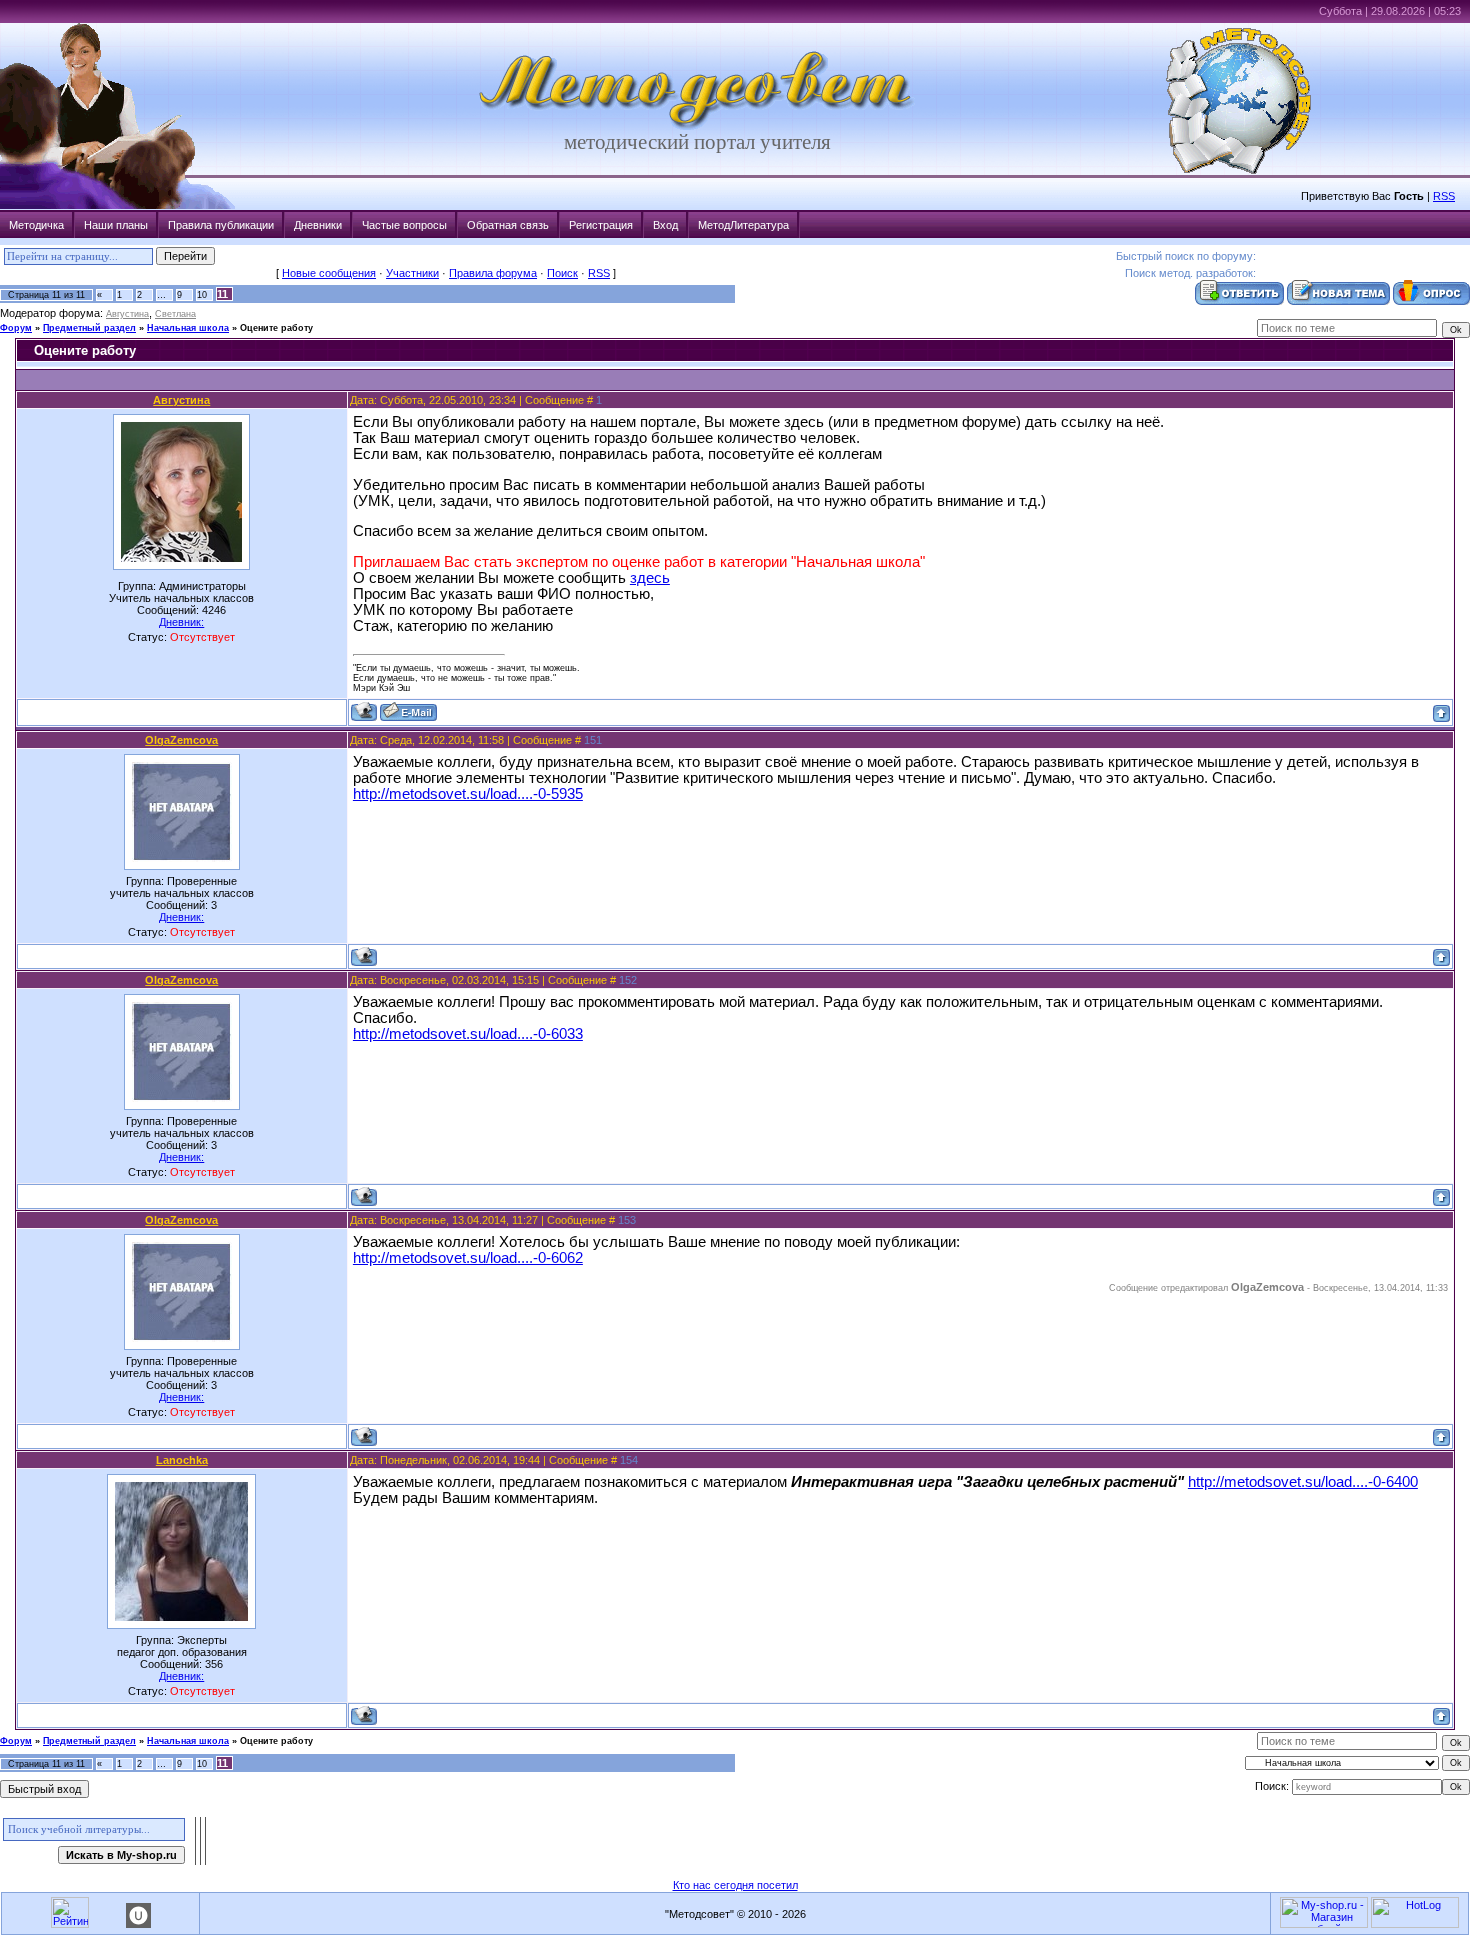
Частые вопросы (404, 225)
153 (627, 1220)
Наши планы (116, 225)
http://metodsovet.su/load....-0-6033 (468, 1034)
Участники (412, 273)
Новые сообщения (329, 273)
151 (593, 740)
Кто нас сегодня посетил (735, 1885)
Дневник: (181, 622)
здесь (650, 578)
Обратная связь (508, 225)
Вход (665, 225)
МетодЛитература (743, 225)
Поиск (562, 273)
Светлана (175, 314)
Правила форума (493, 273)
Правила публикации (221, 225)
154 (629, 1460)
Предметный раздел (89, 328)
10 (202, 295)
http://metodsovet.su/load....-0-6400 (1303, 1482)
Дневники (318, 225)
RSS (1444, 196)
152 (628, 980)
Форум (16, 328)
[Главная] (697, 126)
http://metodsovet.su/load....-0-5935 (468, 794)
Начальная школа (188, 328)
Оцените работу (276, 328)
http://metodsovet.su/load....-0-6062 (468, 1258)
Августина (127, 314)
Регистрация (601, 225)
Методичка (36, 225)
